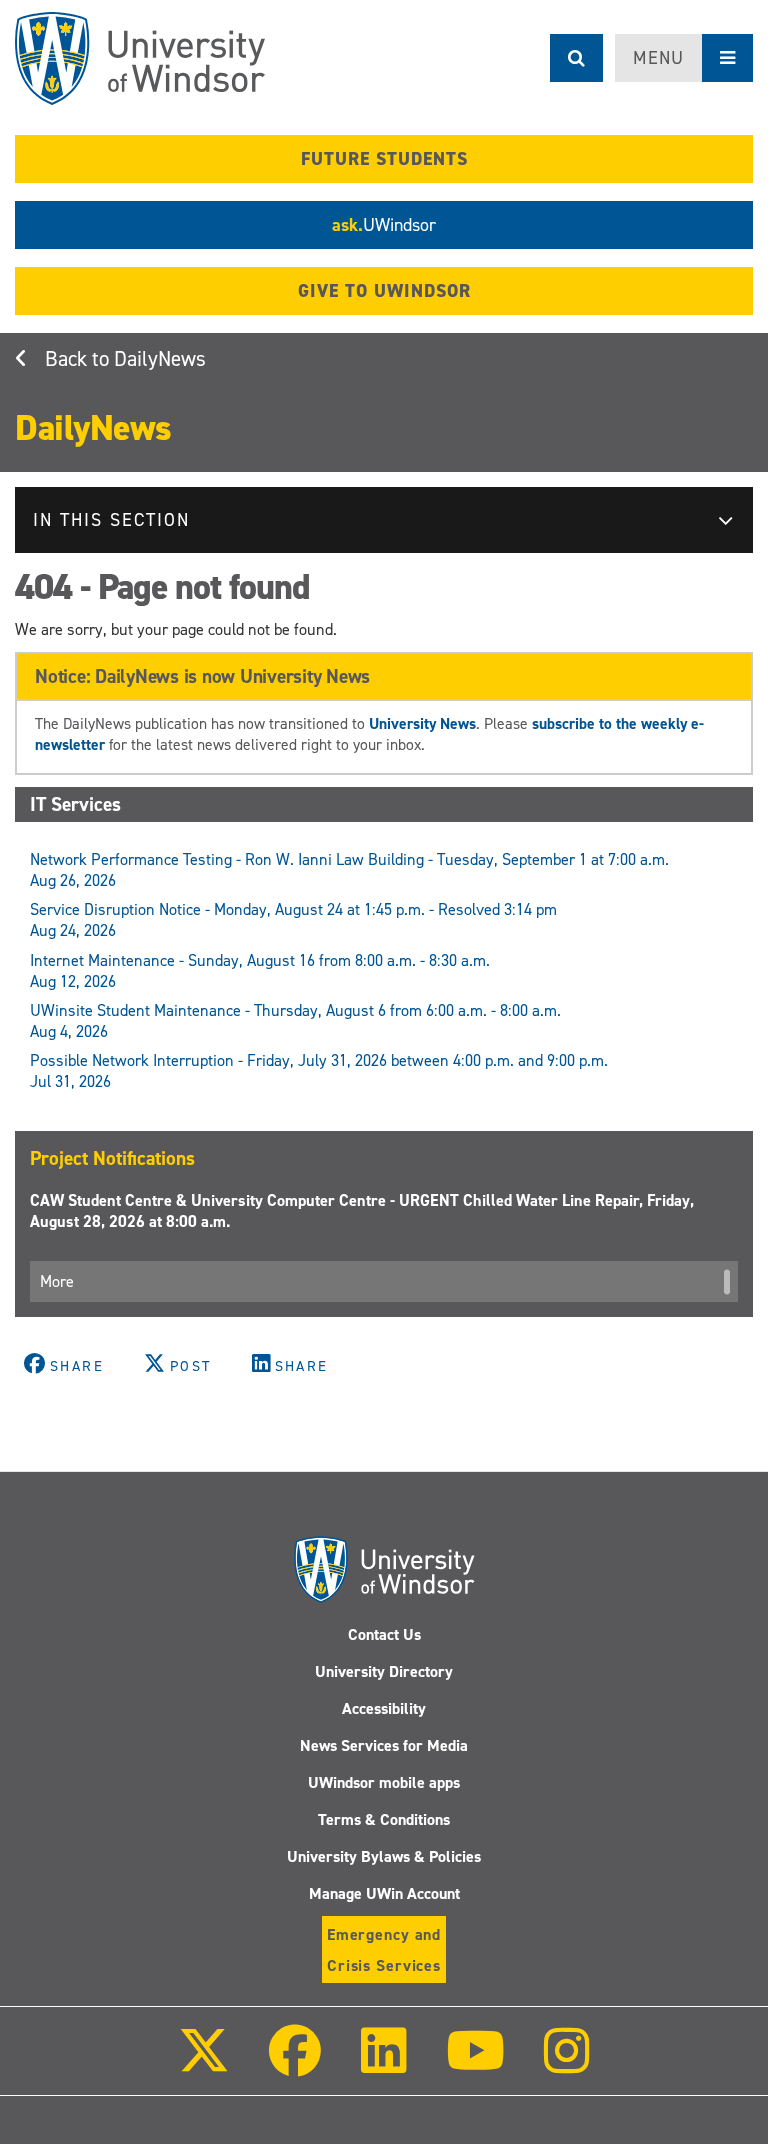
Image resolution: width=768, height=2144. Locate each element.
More (57, 1281)
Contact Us (384, 1634)
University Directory (384, 1671)
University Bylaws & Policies (384, 1856)
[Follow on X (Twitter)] (204, 2064)
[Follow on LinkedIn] (383, 2064)
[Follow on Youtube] (475, 2064)
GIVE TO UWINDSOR (384, 291)
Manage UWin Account (384, 1893)
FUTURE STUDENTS (384, 159)
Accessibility (384, 1708)
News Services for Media (384, 1745)
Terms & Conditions (384, 1819)
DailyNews (160, 359)
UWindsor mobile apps (384, 1782)
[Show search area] (576, 58)
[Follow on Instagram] (567, 2064)
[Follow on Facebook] (295, 2064)
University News (422, 723)
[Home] (140, 58)
